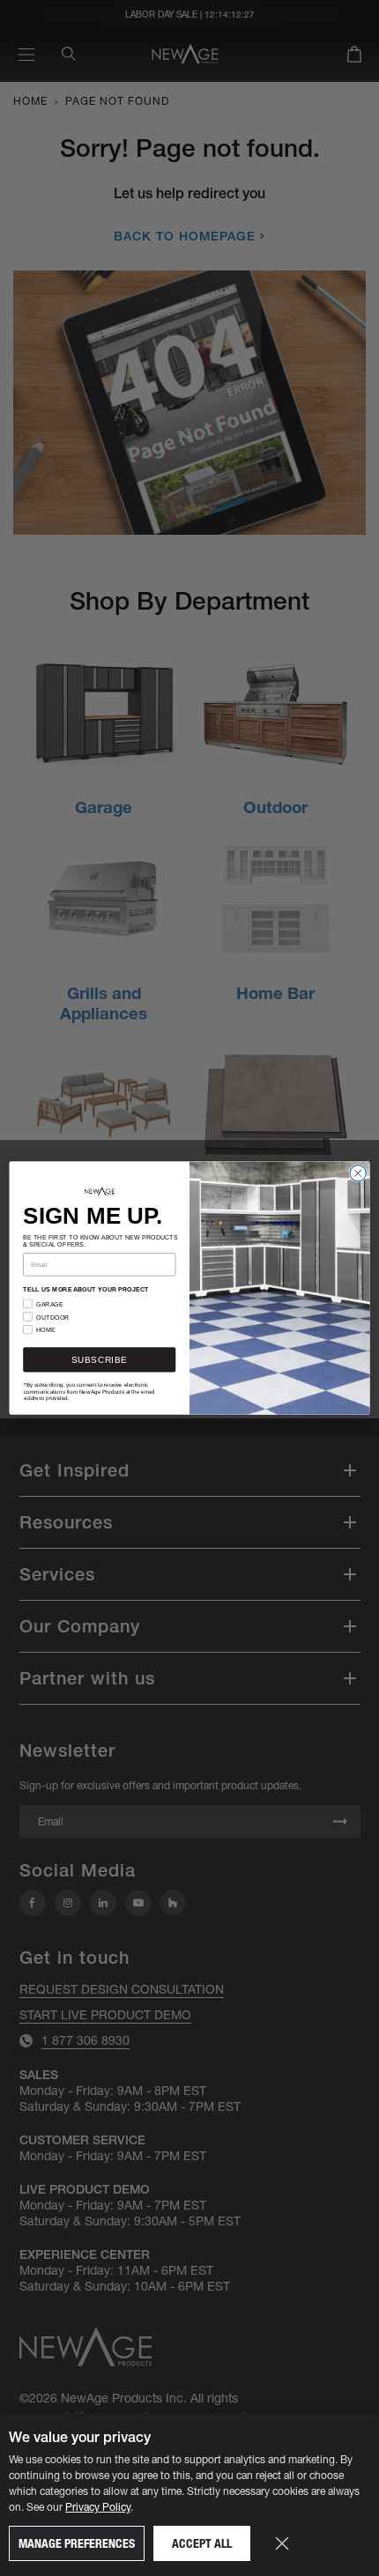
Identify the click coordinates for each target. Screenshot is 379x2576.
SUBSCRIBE (100, 1360)
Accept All (202, 2543)
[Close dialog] (358, 1173)
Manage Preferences (77, 2543)
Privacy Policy (98, 2507)
